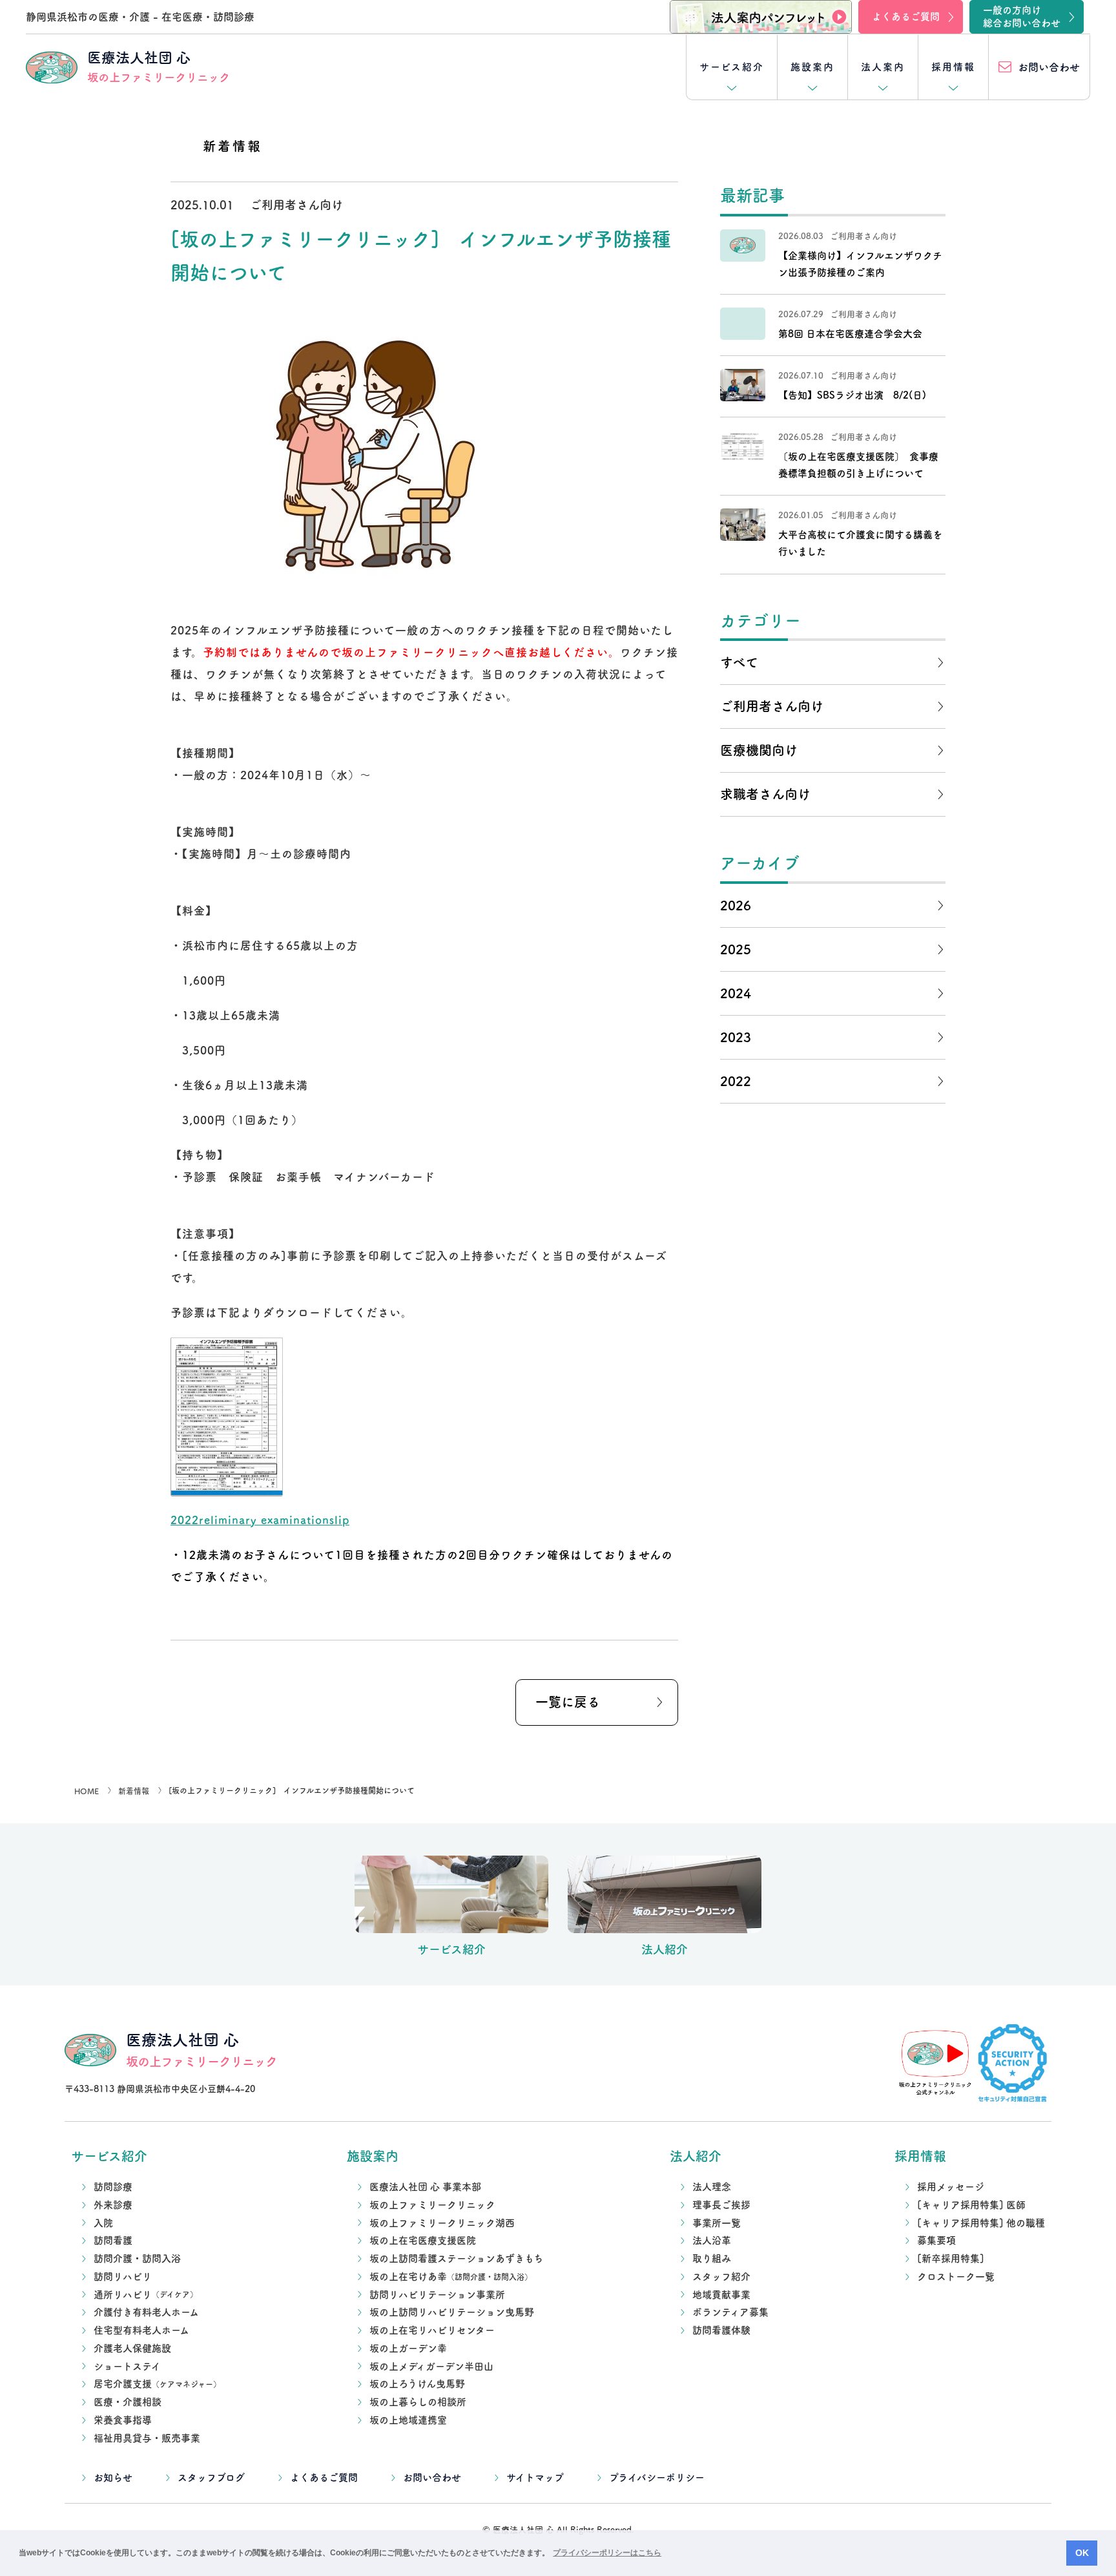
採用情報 (953, 67)
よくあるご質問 (324, 2477)
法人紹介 (696, 2156)
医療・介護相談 (128, 2402)
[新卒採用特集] (951, 2258)
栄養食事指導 (123, 2420)
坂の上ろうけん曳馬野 (417, 2384)
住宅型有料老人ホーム (141, 2330)
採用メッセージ (951, 2187)
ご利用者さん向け (772, 706)
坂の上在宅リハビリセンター (432, 2330)
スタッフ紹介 (721, 2277)
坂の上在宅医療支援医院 (423, 2240)
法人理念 (712, 2187)
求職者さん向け (765, 794)
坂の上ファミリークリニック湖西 (442, 2223)
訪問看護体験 (721, 2330)
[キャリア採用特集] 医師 (971, 2205)
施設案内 (812, 67)
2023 (736, 1037)
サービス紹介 (732, 67)
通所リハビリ (146, 2295)
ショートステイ (127, 2366)
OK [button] (1082, 2553)
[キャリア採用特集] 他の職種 (981, 2223)
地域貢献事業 (721, 2295)
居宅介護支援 (157, 2384)
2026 (736, 905)
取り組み (712, 2258)
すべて (739, 662)
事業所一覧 (717, 2223)
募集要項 (936, 2240)
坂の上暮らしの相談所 (418, 2402)
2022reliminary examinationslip (260, 1520)
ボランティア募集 (730, 2312)
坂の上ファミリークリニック (432, 2205)
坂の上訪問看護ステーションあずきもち (456, 2258)
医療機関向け (759, 750)
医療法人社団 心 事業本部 (425, 2187)
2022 (736, 1081)
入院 (103, 2223)
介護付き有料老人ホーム (146, 2312)
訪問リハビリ (123, 2277)
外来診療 (113, 2205)
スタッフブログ (211, 2477)
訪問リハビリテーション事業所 (437, 2295)
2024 (736, 993)
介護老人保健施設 (132, 2348)
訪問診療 (113, 2187)
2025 (736, 949)
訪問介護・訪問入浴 (137, 2258)
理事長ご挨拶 (721, 2205)
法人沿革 (712, 2240)
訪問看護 (113, 2240)
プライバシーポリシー (657, 2477)
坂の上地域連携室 (408, 2420)
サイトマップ (535, 2477)
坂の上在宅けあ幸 (451, 2277)
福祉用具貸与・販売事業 (147, 2438)
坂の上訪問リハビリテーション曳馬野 (452, 2312)
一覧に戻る (568, 1702)
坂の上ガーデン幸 (408, 2348)
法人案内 (883, 67)
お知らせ (113, 2477)
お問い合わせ (432, 2477)
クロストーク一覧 (956, 2277)
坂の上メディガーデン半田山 (431, 2366)
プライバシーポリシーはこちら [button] (607, 2553)
